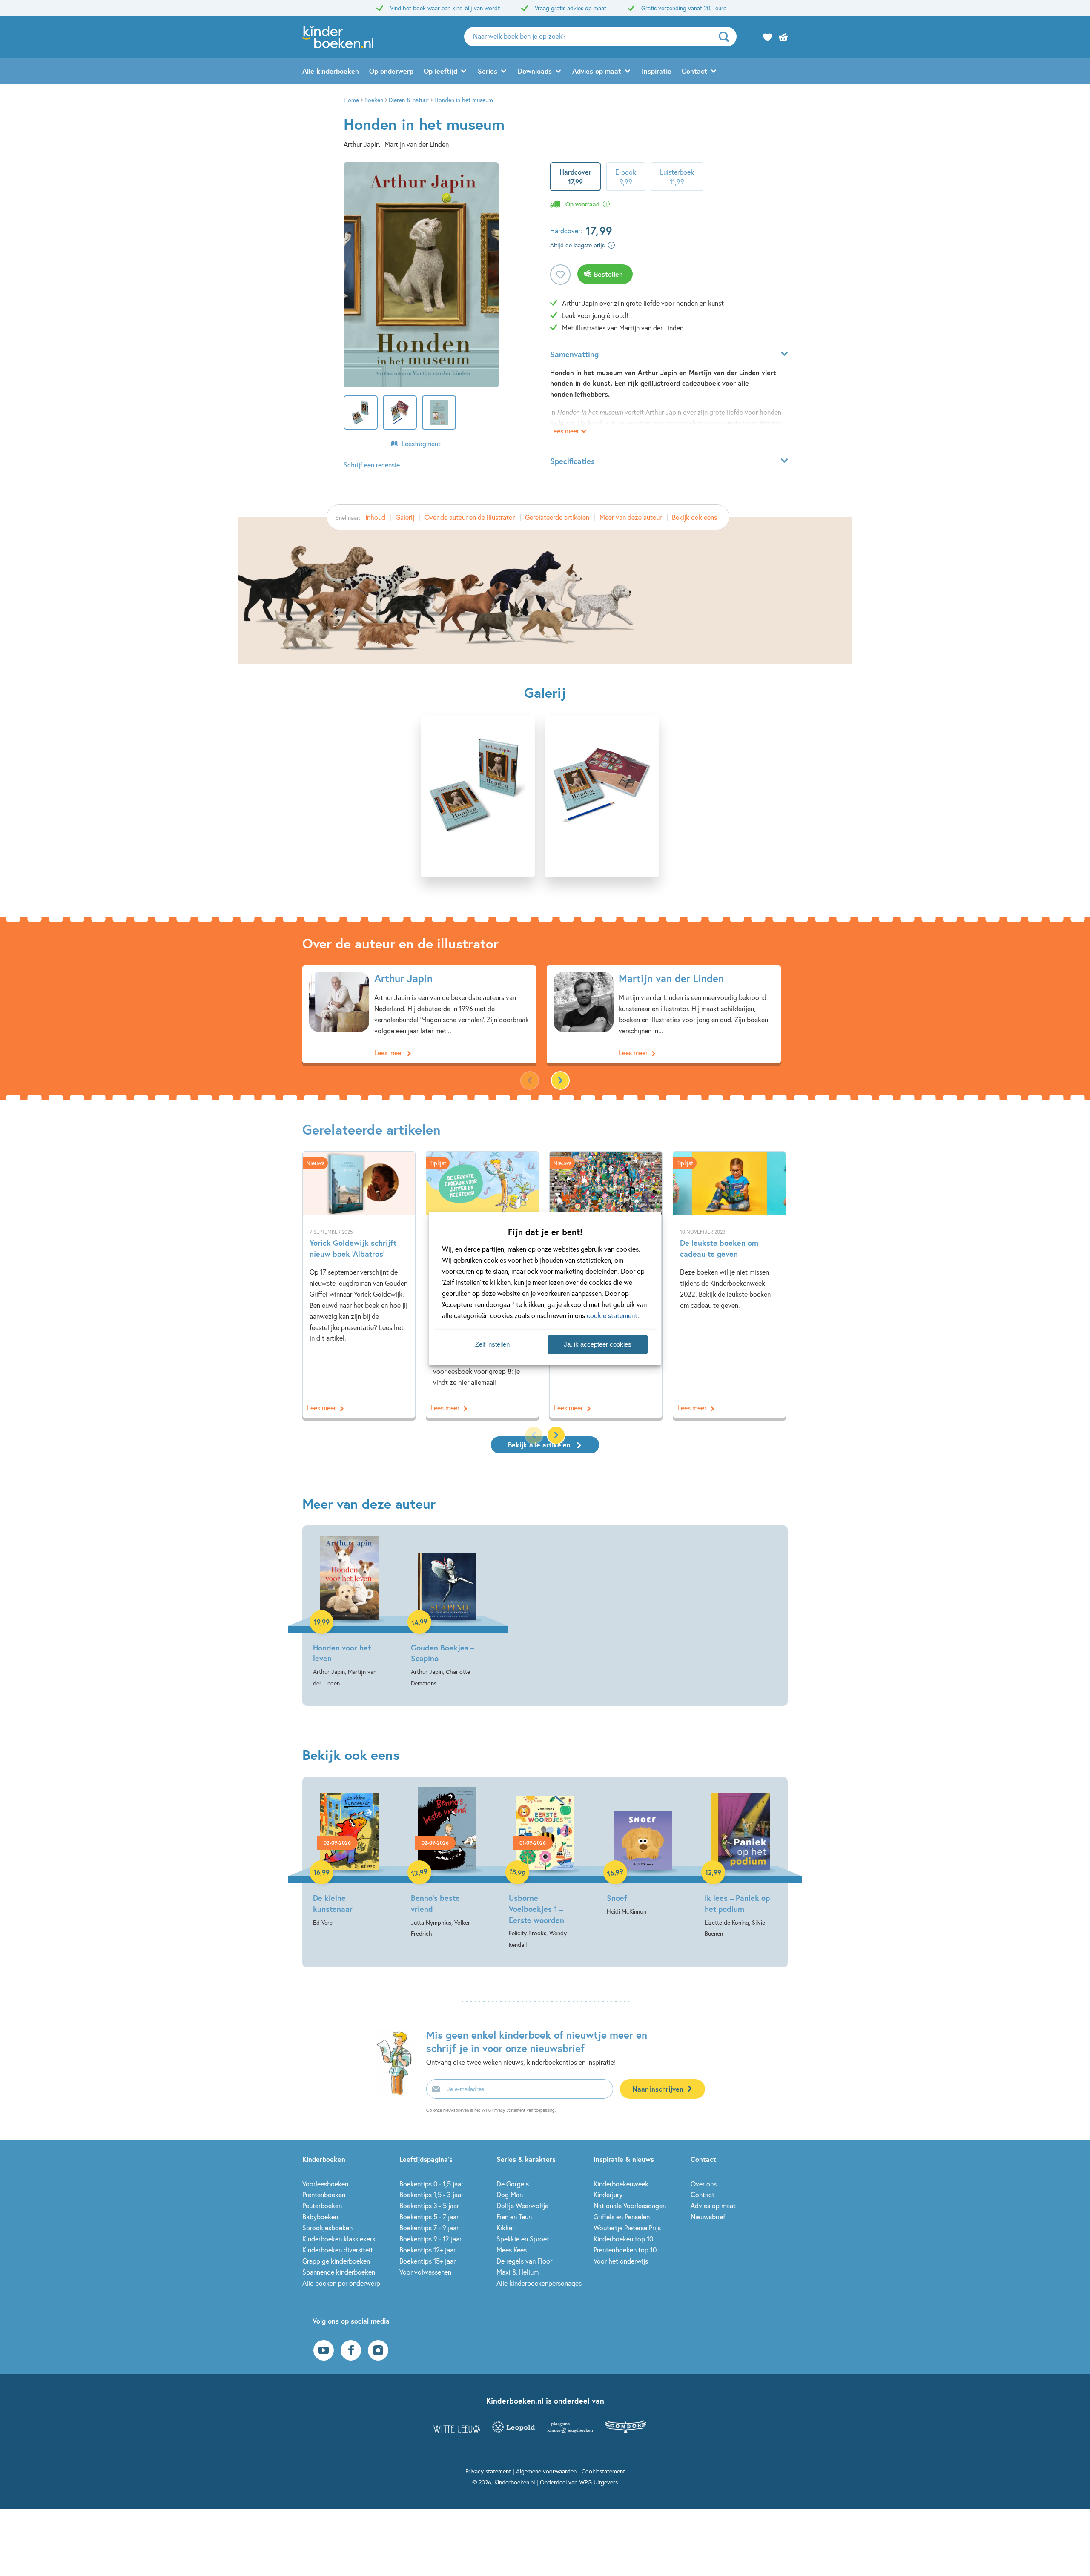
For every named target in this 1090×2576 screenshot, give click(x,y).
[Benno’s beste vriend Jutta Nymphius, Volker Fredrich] (447, 1863)
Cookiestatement (603, 2471)
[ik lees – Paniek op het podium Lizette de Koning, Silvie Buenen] (741, 1863)
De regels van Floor (524, 2261)
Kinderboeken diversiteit (338, 2250)
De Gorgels (513, 2184)
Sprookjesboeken (327, 2228)
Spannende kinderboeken (339, 2272)
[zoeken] (727, 37)
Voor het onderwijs (621, 2261)
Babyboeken (320, 2216)
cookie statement (612, 1315)
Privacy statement (488, 2471)
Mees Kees (512, 2250)
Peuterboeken (322, 2205)
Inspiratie (657, 71)
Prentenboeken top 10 (625, 2250)
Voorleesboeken (325, 2184)
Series (488, 71)
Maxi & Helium (518, 2272)
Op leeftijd (440, 71)
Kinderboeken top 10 (623, 2239)
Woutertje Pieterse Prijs (627, 2228)
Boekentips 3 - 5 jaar (429, 2205)
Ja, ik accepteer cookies (598, 1344)
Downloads (535, 71)
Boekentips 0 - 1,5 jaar (431, 2184)
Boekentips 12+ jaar (427, 2250)
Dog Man (510, 2194)
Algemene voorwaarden (546, 2471)
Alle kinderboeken (331, 71)
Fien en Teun (514, 2216)
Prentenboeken (324, 2194)
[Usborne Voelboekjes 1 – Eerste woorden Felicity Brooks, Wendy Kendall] (545, 1869)
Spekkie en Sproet (523, 2239)
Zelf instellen (492, 1344)
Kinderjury (608, 2194)
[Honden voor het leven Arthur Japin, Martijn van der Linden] (349, 1612)
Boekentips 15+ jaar (427, 2261)
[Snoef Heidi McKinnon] (643, 1852)
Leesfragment (421, 443)
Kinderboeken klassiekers (339, 2239)
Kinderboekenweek (621, 2184)
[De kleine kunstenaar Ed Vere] (349, 1858)
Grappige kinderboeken (336, 2261)
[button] (560, 1080)
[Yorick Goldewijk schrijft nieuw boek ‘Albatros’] (359, 1284)
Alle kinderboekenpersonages (539, 2283)
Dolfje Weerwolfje (522, 2205)
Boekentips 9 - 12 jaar (430, 2239)
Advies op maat (597, 71)
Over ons (704, 2184)
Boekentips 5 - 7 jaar (429, 2216)
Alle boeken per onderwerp (341, 2283)
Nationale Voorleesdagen (630, 2205)
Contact (694, 71)
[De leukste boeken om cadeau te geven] (729, 1284)
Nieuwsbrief (708, 2216)
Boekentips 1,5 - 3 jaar (431, 2194)
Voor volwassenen (425, 2272)
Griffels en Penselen (622, 2216)
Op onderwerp (391, 71)
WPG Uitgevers (598, 2482)
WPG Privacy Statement (503, 2110)
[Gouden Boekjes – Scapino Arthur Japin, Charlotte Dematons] (447, 1612)
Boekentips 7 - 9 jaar (429, 2228)
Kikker (505, 2228)
